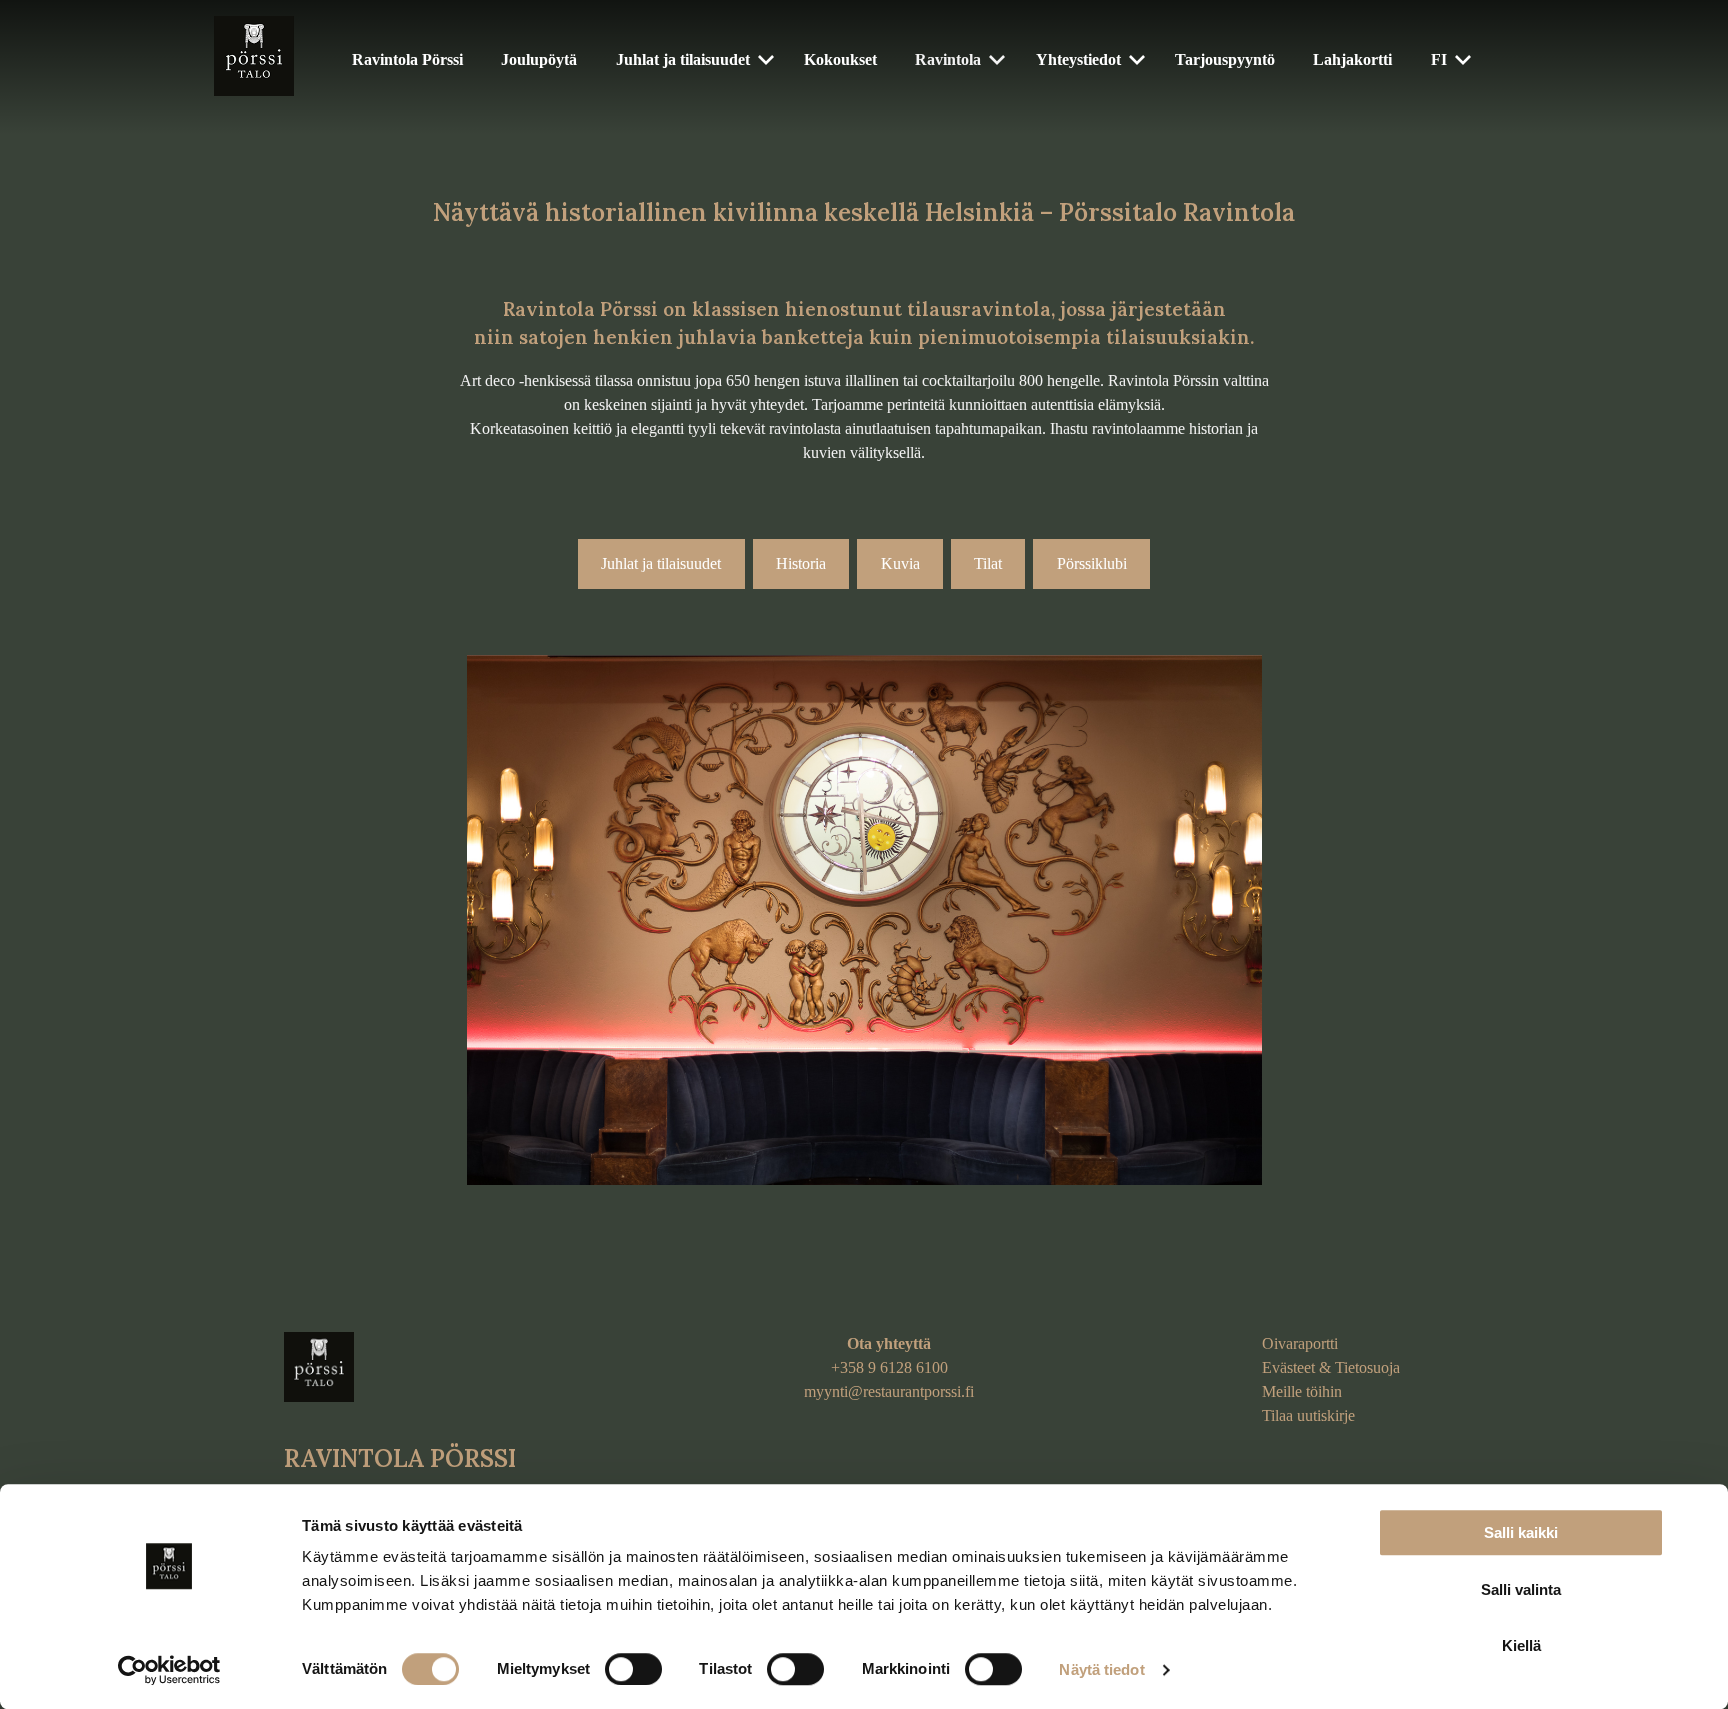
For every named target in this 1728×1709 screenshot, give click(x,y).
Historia (801, 563)
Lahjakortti (1352, 59)
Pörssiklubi (1092, 563)
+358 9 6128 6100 (889, 1367)
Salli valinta (1521, 1589)
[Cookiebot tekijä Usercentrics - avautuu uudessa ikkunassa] (169, 1670)
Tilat (988, 563)
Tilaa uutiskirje (1308, 1415)
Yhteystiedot (1078, 59)
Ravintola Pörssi (407, 59)
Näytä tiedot (1101, 1669)
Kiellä (1521, 1645)
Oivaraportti (1300, 1343)
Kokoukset (840, 59)
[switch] (633, 1669)
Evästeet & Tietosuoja (1331, 1367)
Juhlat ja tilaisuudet (683, 59)
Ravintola (948, 59)
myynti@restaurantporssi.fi (889, 1391)
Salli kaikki (1521, 1532)
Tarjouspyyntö (1225, 59)
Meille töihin (1302, 1391)
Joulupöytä (539, 59)
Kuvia (900, 563)
